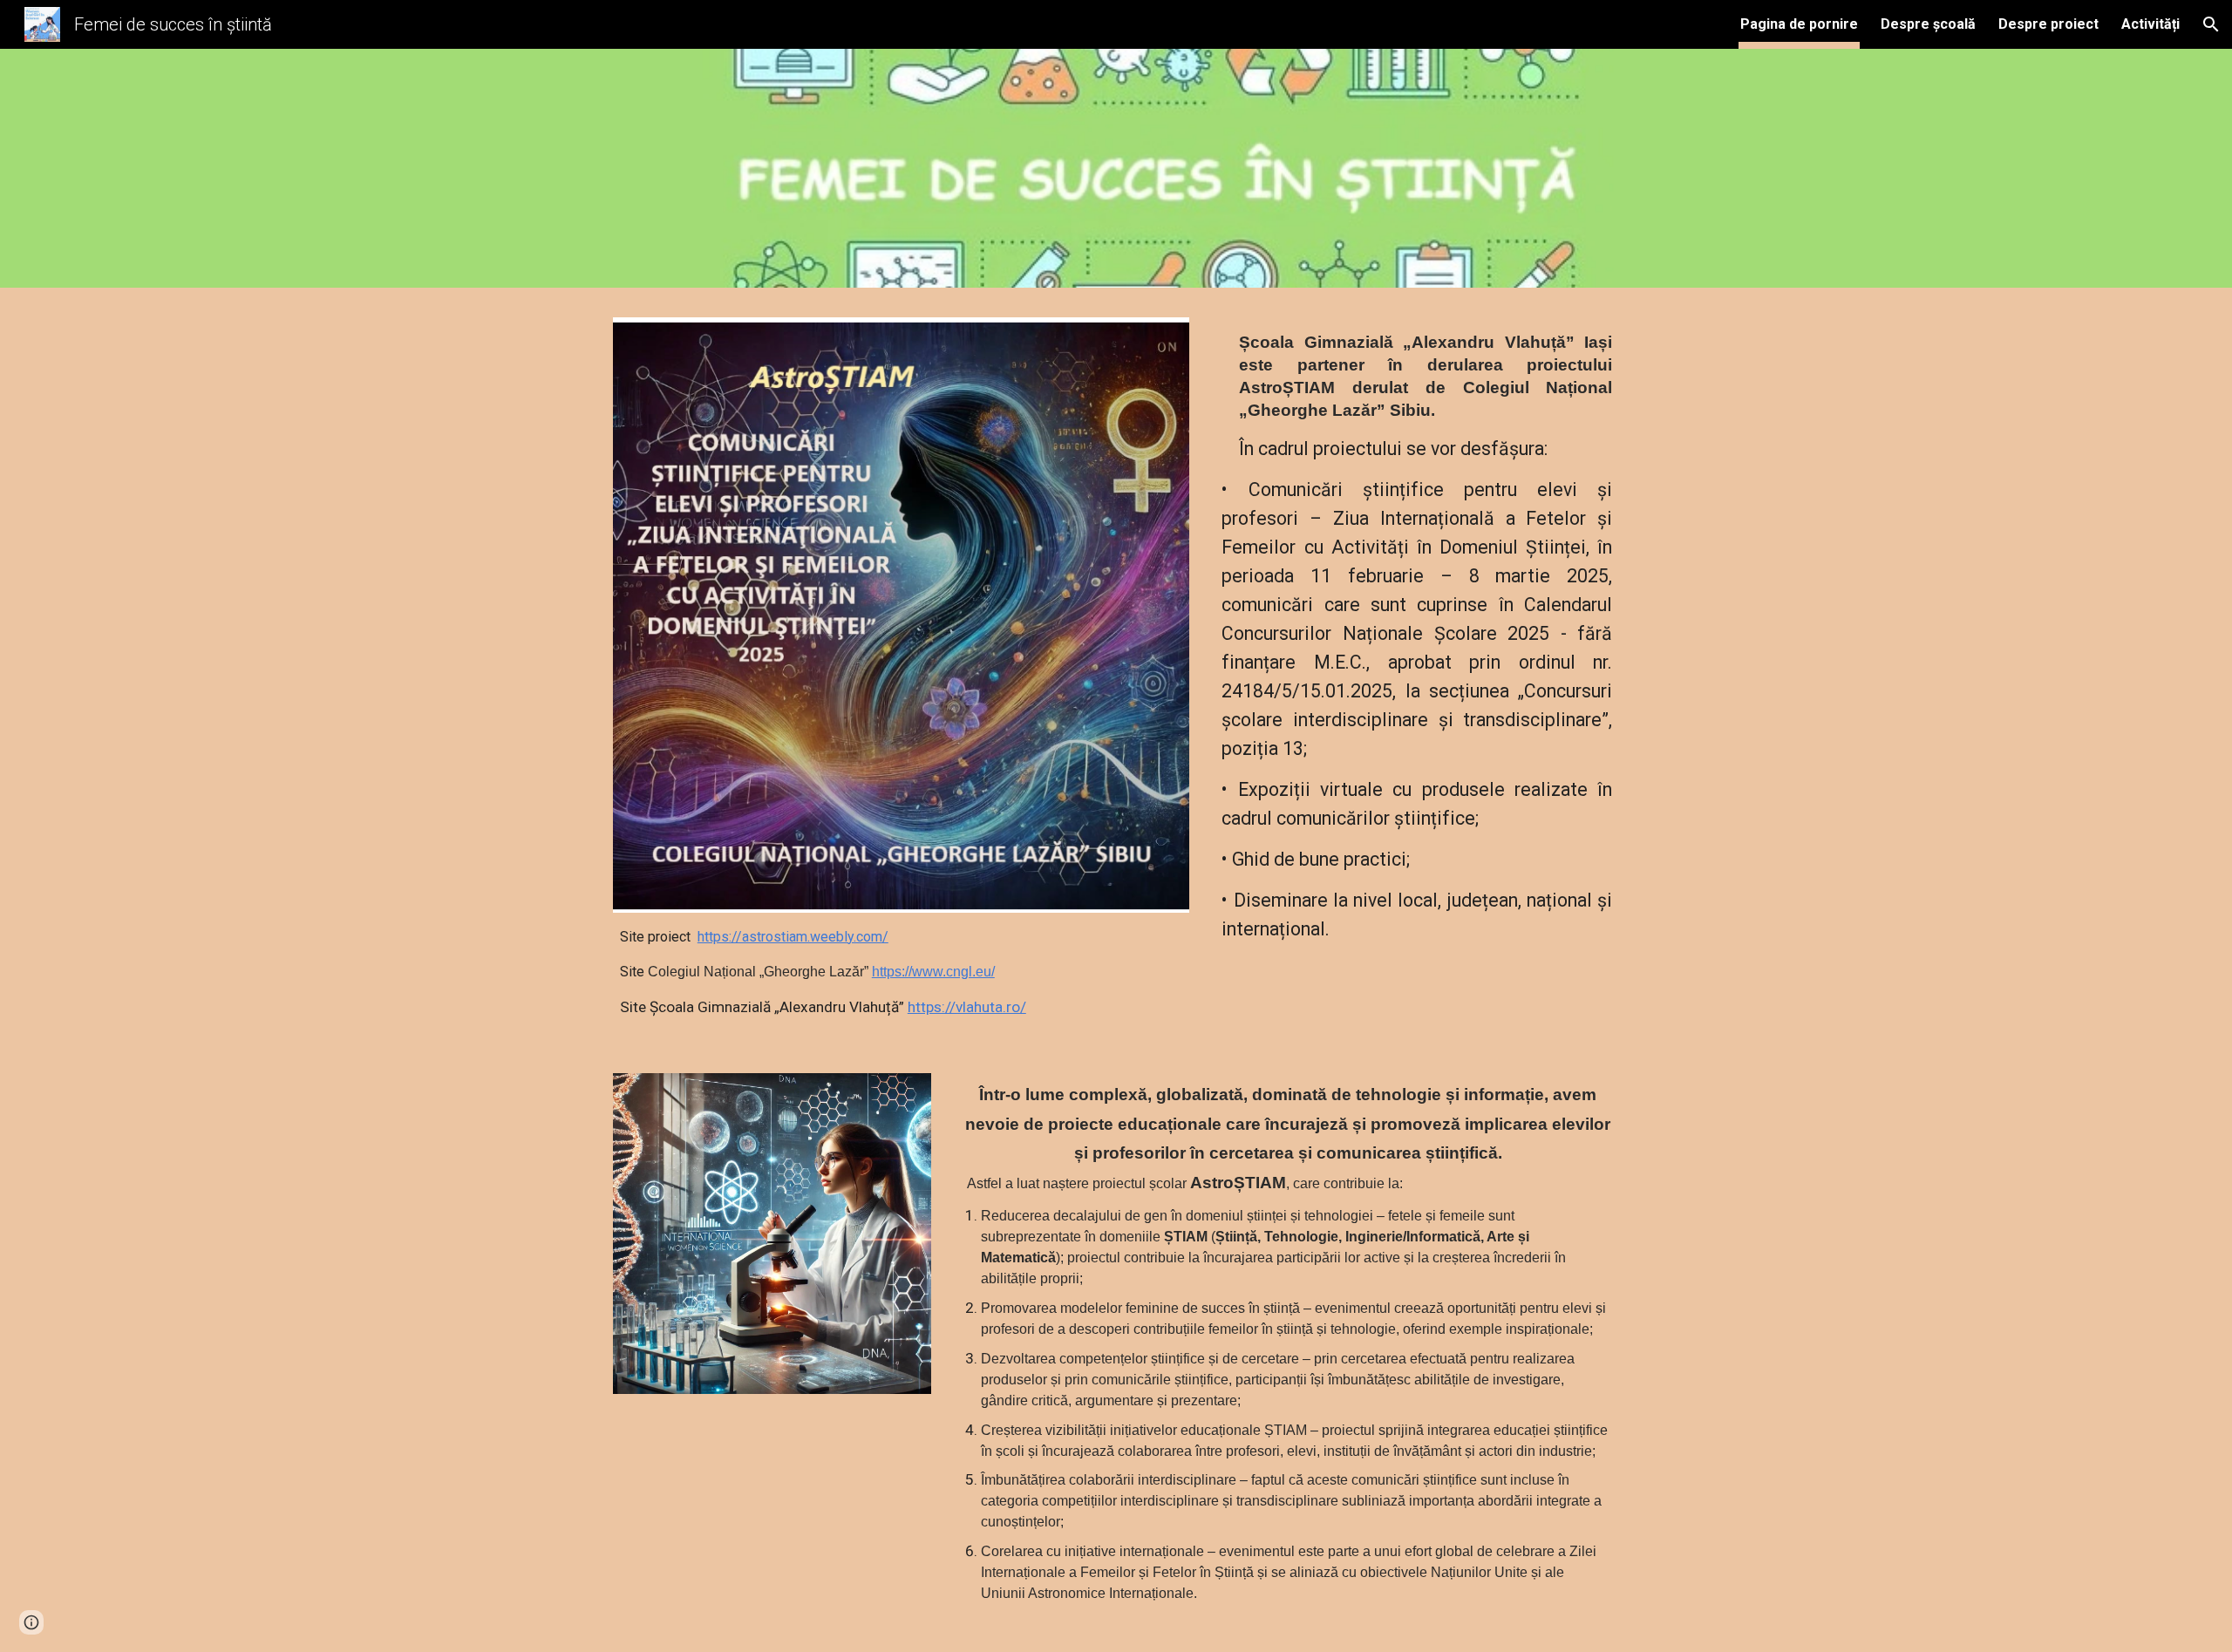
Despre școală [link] (1928, 24)
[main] (901, 972)
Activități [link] (2150, 24)
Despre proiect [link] (2048, 24)
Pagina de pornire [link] (1799, 24)
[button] (2211, 24)
